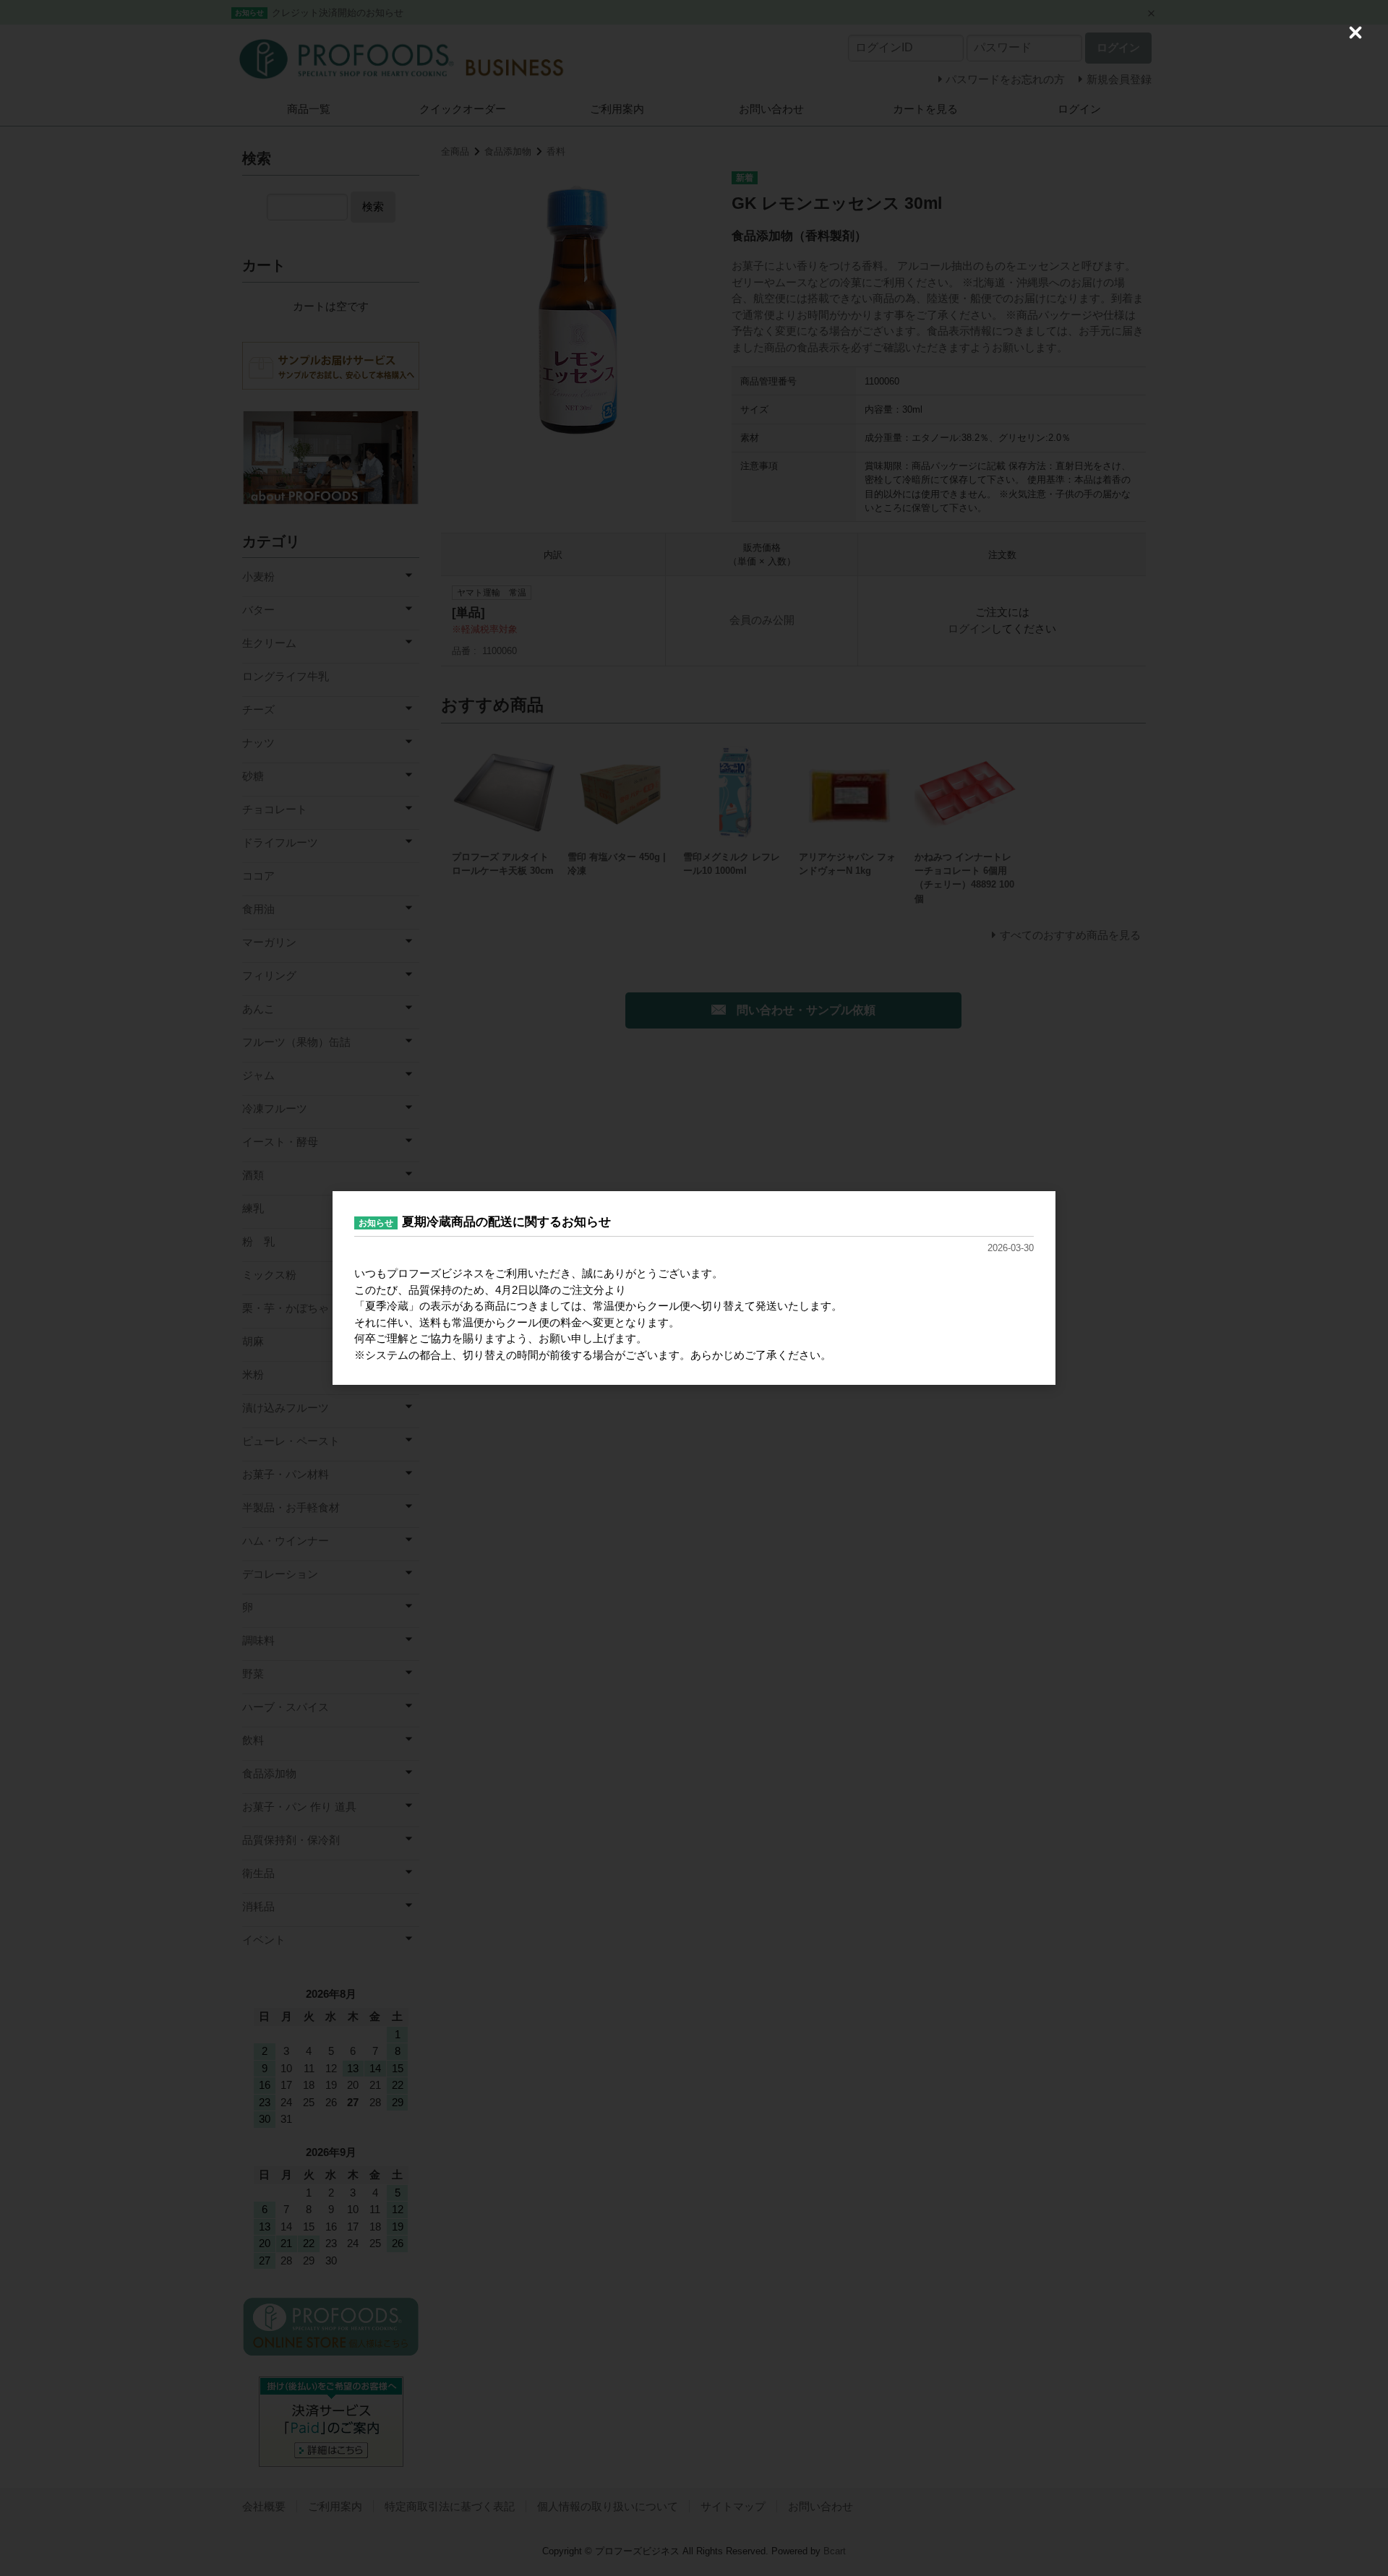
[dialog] (694, 1288)
